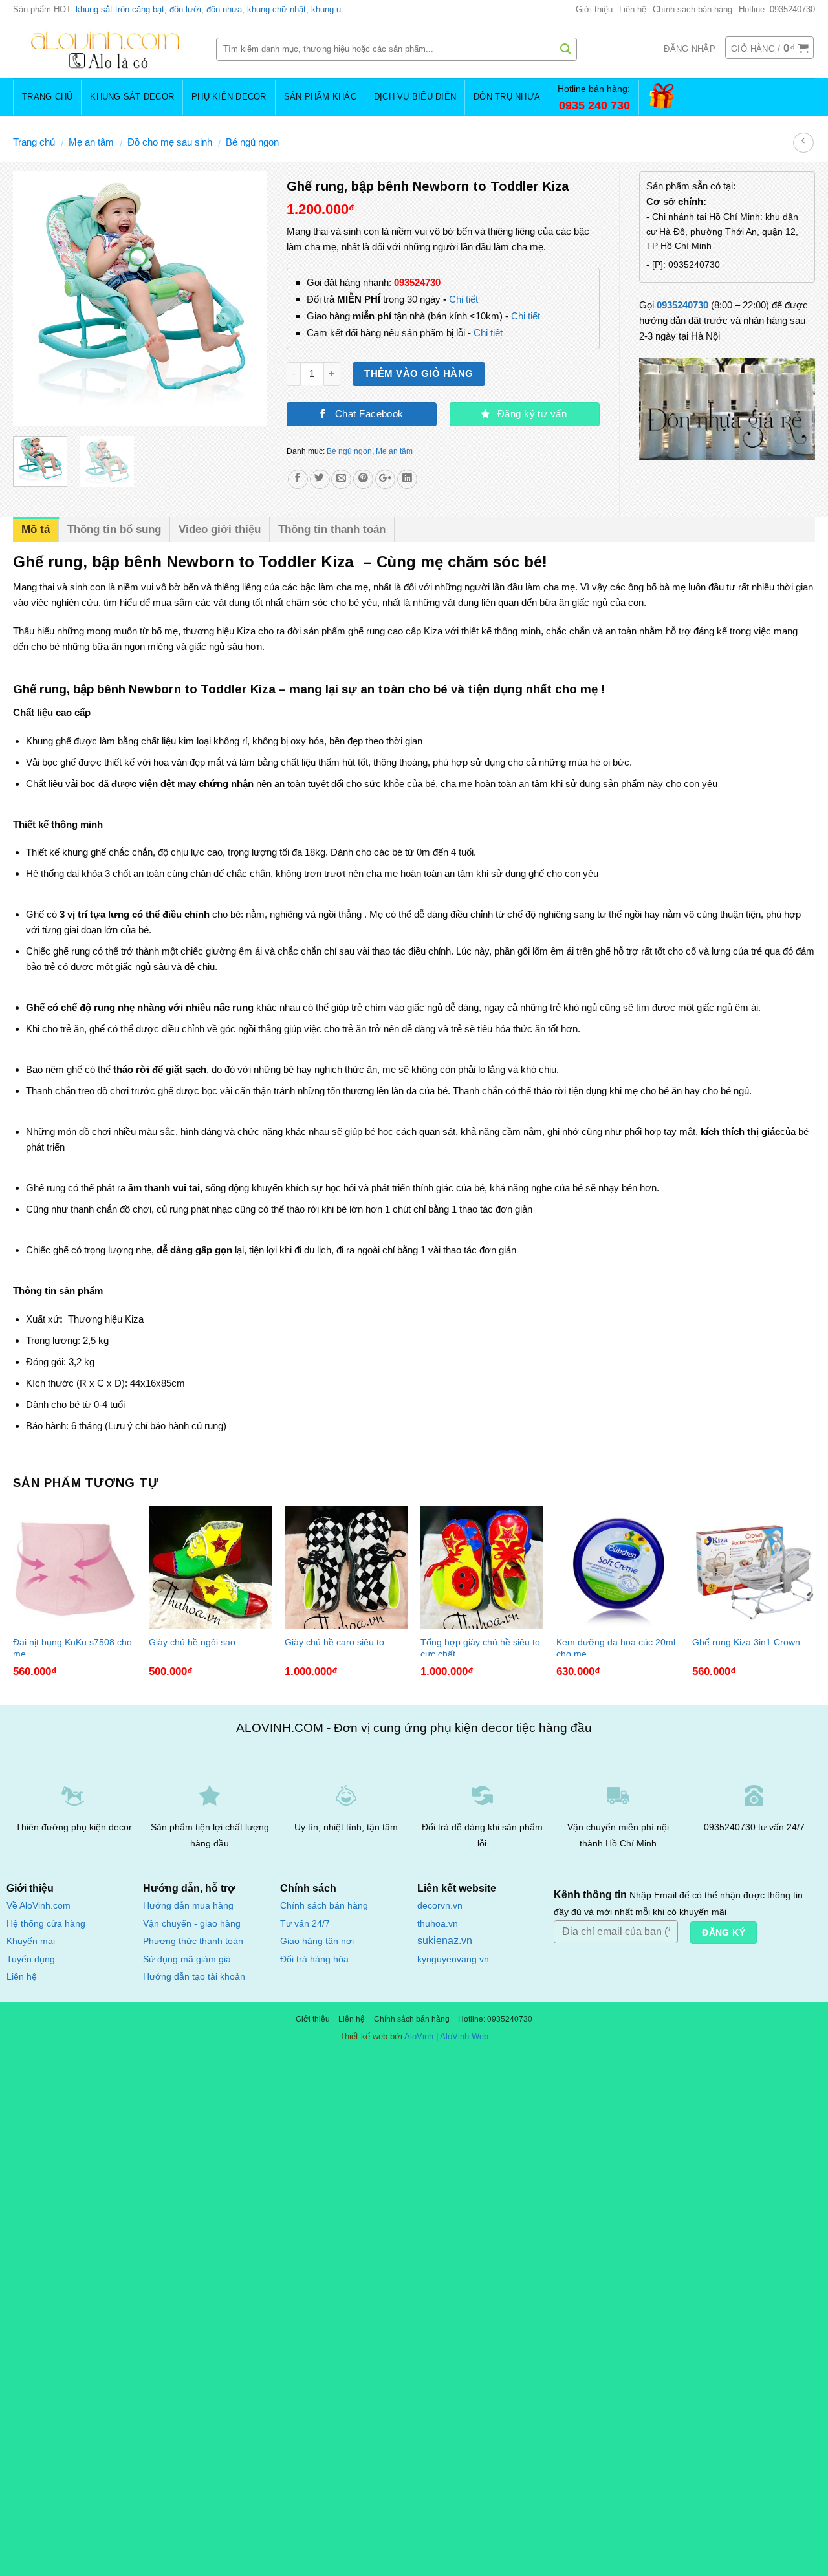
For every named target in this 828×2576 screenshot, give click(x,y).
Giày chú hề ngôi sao (192, 1642)
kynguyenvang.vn (453, 1959)
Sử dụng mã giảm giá (187, 1959)
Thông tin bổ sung (114, 529)
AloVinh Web (464, 2036)
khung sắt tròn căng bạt (120, 9)
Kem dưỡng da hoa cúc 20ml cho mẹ (616, 1647)
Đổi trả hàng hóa (314, 1959)
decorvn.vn (440, 1906)
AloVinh (419, 2036)
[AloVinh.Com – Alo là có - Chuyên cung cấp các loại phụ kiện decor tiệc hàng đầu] (105, 49)
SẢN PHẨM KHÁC (320, 97)
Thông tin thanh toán (332, 529)
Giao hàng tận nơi (317, 1941)
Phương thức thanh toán (193, 1941)
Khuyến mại (31, 1941)
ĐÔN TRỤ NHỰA (507, 97)
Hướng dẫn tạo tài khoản (194, 1976)
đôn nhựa (224, 9)
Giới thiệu (594, 9)
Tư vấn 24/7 (305, 1924)
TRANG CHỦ (47, 97)
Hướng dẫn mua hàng (188, 1905)
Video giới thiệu (220, 529)
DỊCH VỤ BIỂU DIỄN (415, 97)
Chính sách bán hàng (692, 9)
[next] (246, 299)
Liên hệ (633, 9)
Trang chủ (34, 142)
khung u (326, 9)
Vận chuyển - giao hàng (192, 1923)
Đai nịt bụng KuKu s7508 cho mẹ (72, 1647)
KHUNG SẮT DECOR (132, 97)
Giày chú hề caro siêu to (334, 1642)
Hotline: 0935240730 (777, 9)
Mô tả (36, 529)
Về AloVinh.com (38, 1906)
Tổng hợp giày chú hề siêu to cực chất (480, 1647)
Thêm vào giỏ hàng (419, 374)
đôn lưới (185, 9)
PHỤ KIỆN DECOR (229, 97)
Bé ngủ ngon (252, 142)
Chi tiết (463, 299)
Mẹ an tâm (91, 142)
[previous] (34, 299)
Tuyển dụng (31, 1959)
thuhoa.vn (438, 1924)
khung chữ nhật (277, 9)
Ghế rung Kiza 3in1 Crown (746, 1642)
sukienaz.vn (445, 1941)
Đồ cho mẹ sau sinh (170, 142)
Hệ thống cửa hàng (46, 1924)
